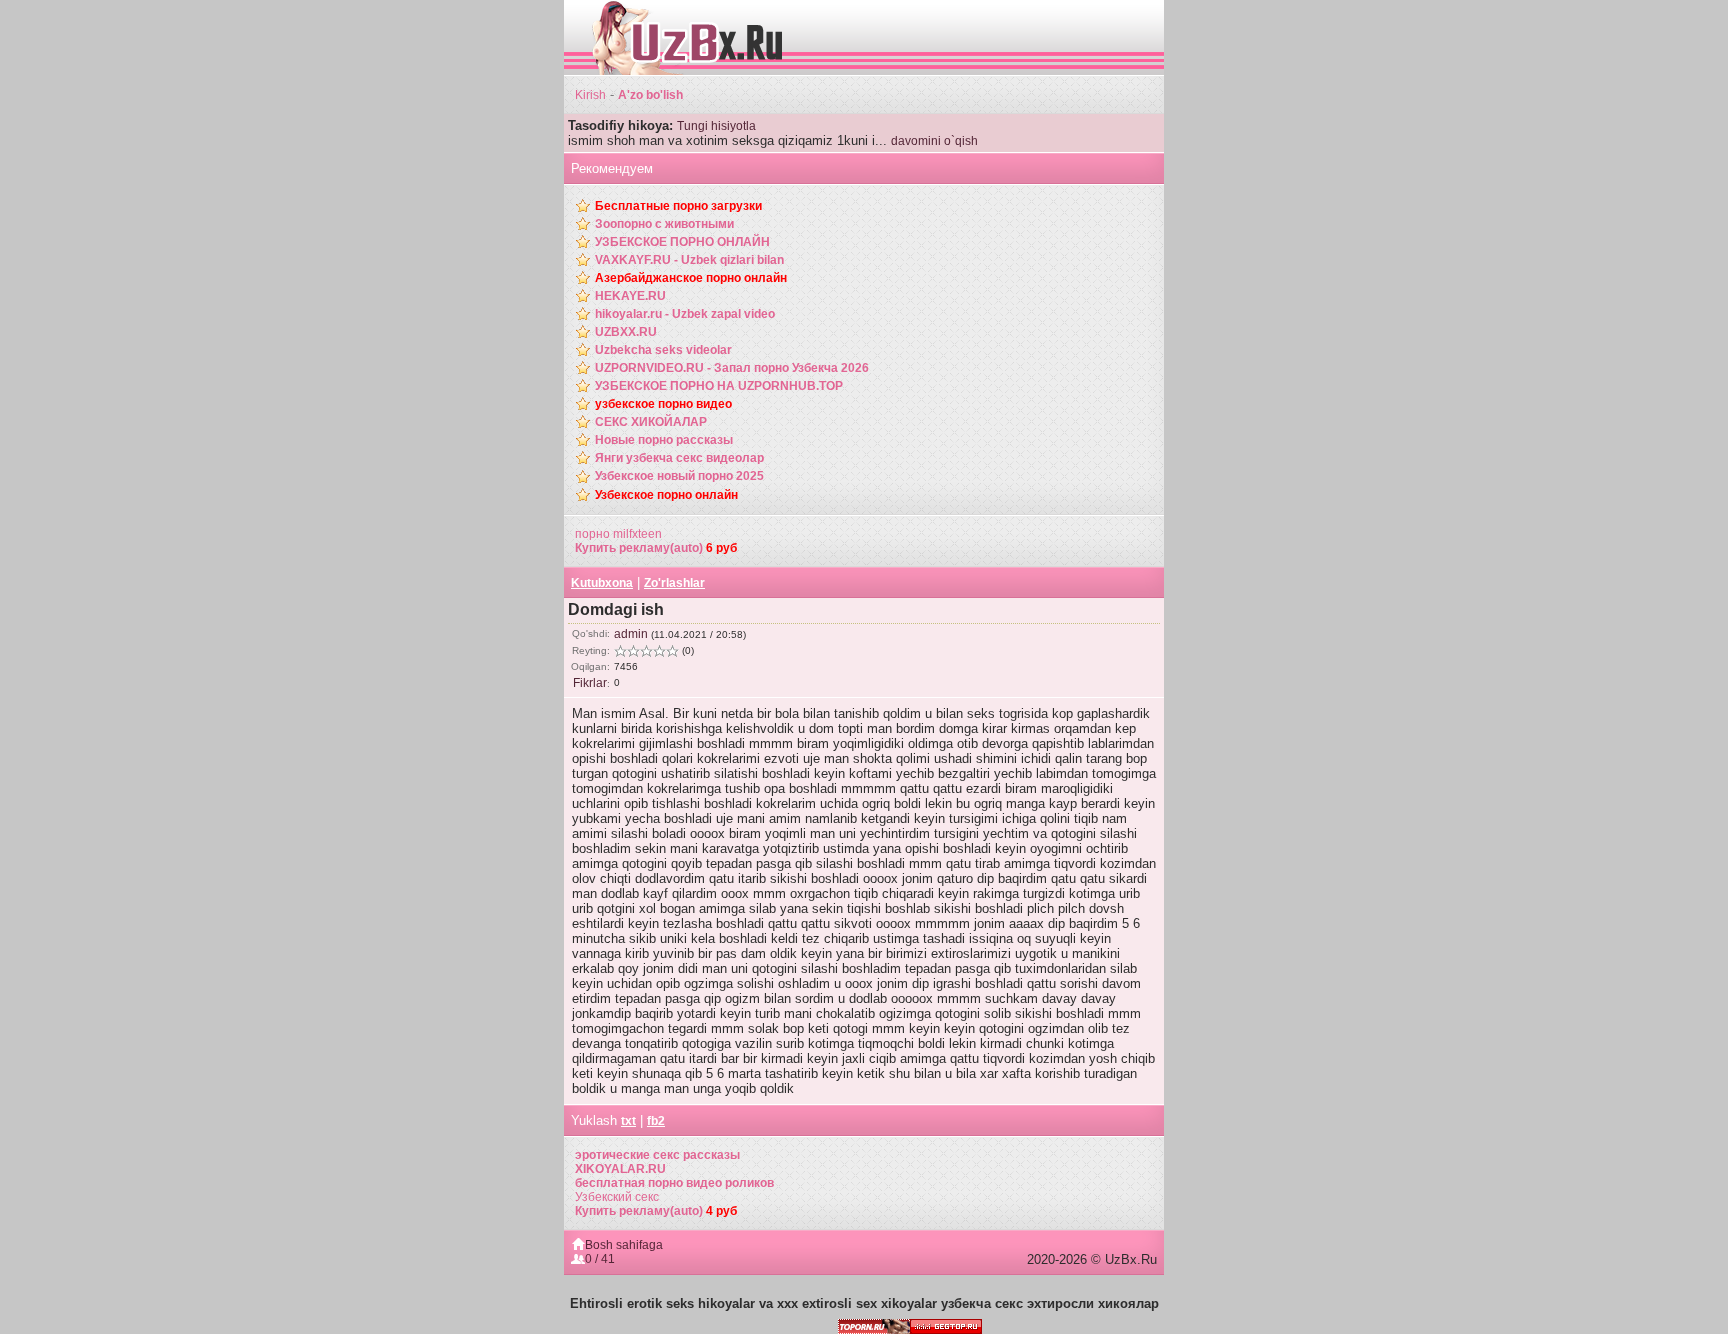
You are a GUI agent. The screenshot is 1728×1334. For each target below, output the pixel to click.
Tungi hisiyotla (716, 126)
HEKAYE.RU (630, 296)
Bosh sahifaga (624, 1245)
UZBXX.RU (626, 332)
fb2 (656, 1121)
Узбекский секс (617, 1197)
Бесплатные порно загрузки (678, 206)
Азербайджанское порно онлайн (691, 278)
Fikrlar (590, 683)
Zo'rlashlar (674, 583)
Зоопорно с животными (664, 224)
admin (631, 634)
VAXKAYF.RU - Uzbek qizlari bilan (689, 260)
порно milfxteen (618, 534)
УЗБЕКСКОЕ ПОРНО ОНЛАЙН (682, 242)
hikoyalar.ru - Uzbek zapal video (685, 314)
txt (628, 1121)
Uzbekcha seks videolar (663, 350)
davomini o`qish (934, 141)
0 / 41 (600, 1259)
